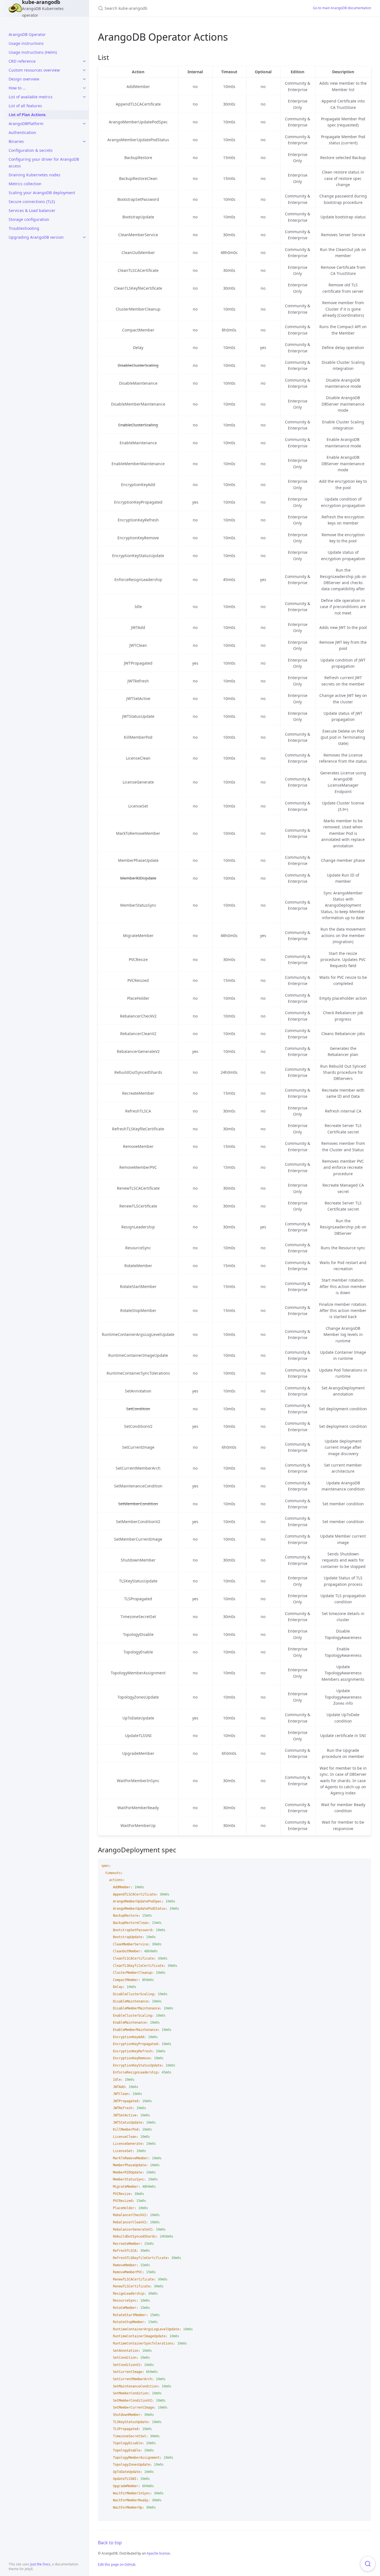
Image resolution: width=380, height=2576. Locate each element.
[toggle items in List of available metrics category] (84, 97)
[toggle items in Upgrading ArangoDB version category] (84, 237)
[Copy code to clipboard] (364, 1865)
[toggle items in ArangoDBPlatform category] (84, 124)
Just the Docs (40, 2564)
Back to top (110, 2543)
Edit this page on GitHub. (117, 2564)
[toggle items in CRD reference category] (84, 61)
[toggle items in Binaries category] (84, 142)
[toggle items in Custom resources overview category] (84, 70)
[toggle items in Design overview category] (84, 79)
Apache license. (159, 2553)
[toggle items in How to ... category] (84, 88)
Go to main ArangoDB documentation (342, 8)
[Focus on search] (368, 2564)
